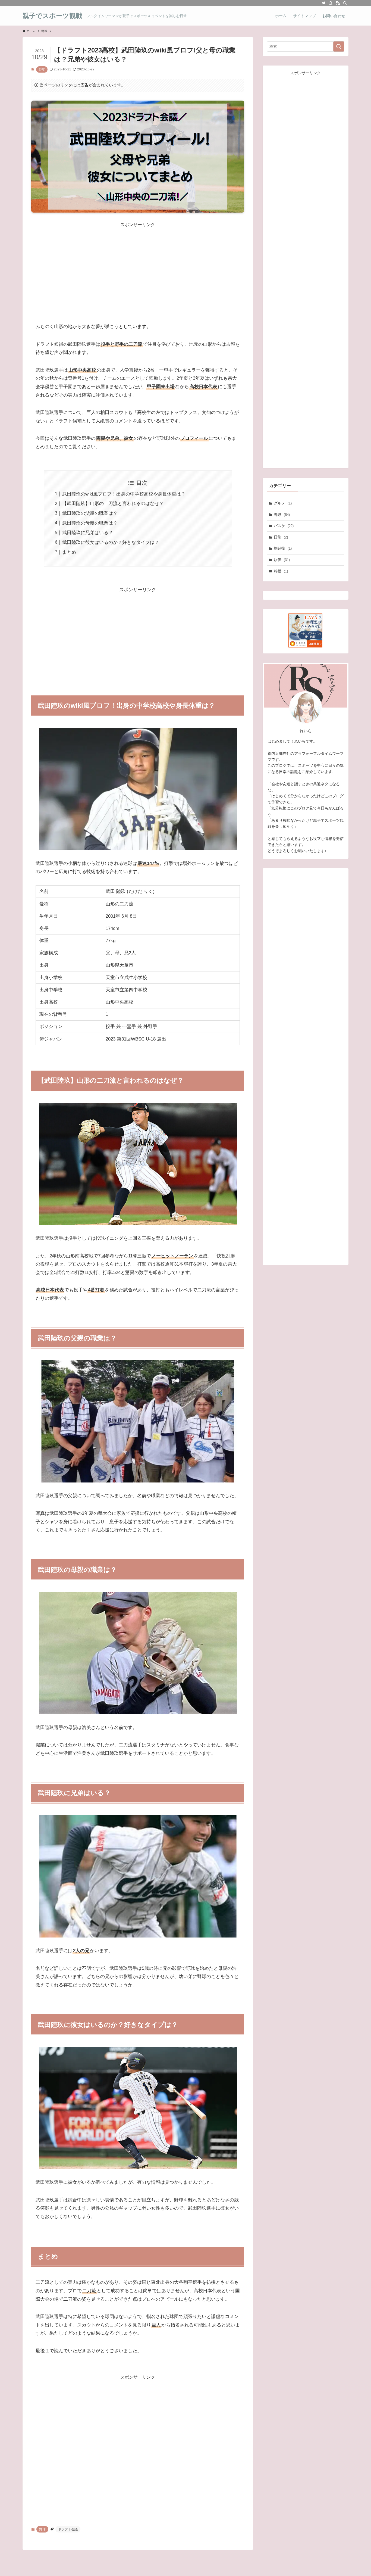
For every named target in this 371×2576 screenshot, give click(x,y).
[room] (331, 3)
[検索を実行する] (339, 46)
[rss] (338, 3)
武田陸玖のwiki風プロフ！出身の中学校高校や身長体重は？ (124, 494)
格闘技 (283, 548)
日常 (281, 537)
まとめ (69, 552)
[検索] (345, 3)
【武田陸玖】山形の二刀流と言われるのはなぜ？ (113, 504)
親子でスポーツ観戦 (52, 16)
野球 (42, 69)
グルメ (283, 503)
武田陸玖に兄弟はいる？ (88, 533)
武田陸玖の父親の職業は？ (90, 513)
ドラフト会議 (68, 2529)
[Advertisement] (138, 266)
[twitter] (324, 3)
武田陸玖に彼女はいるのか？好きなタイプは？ (111, 542)
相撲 (281, 571)
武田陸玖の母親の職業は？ (90, 523)
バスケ (284, 526)
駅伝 (282, 560)
